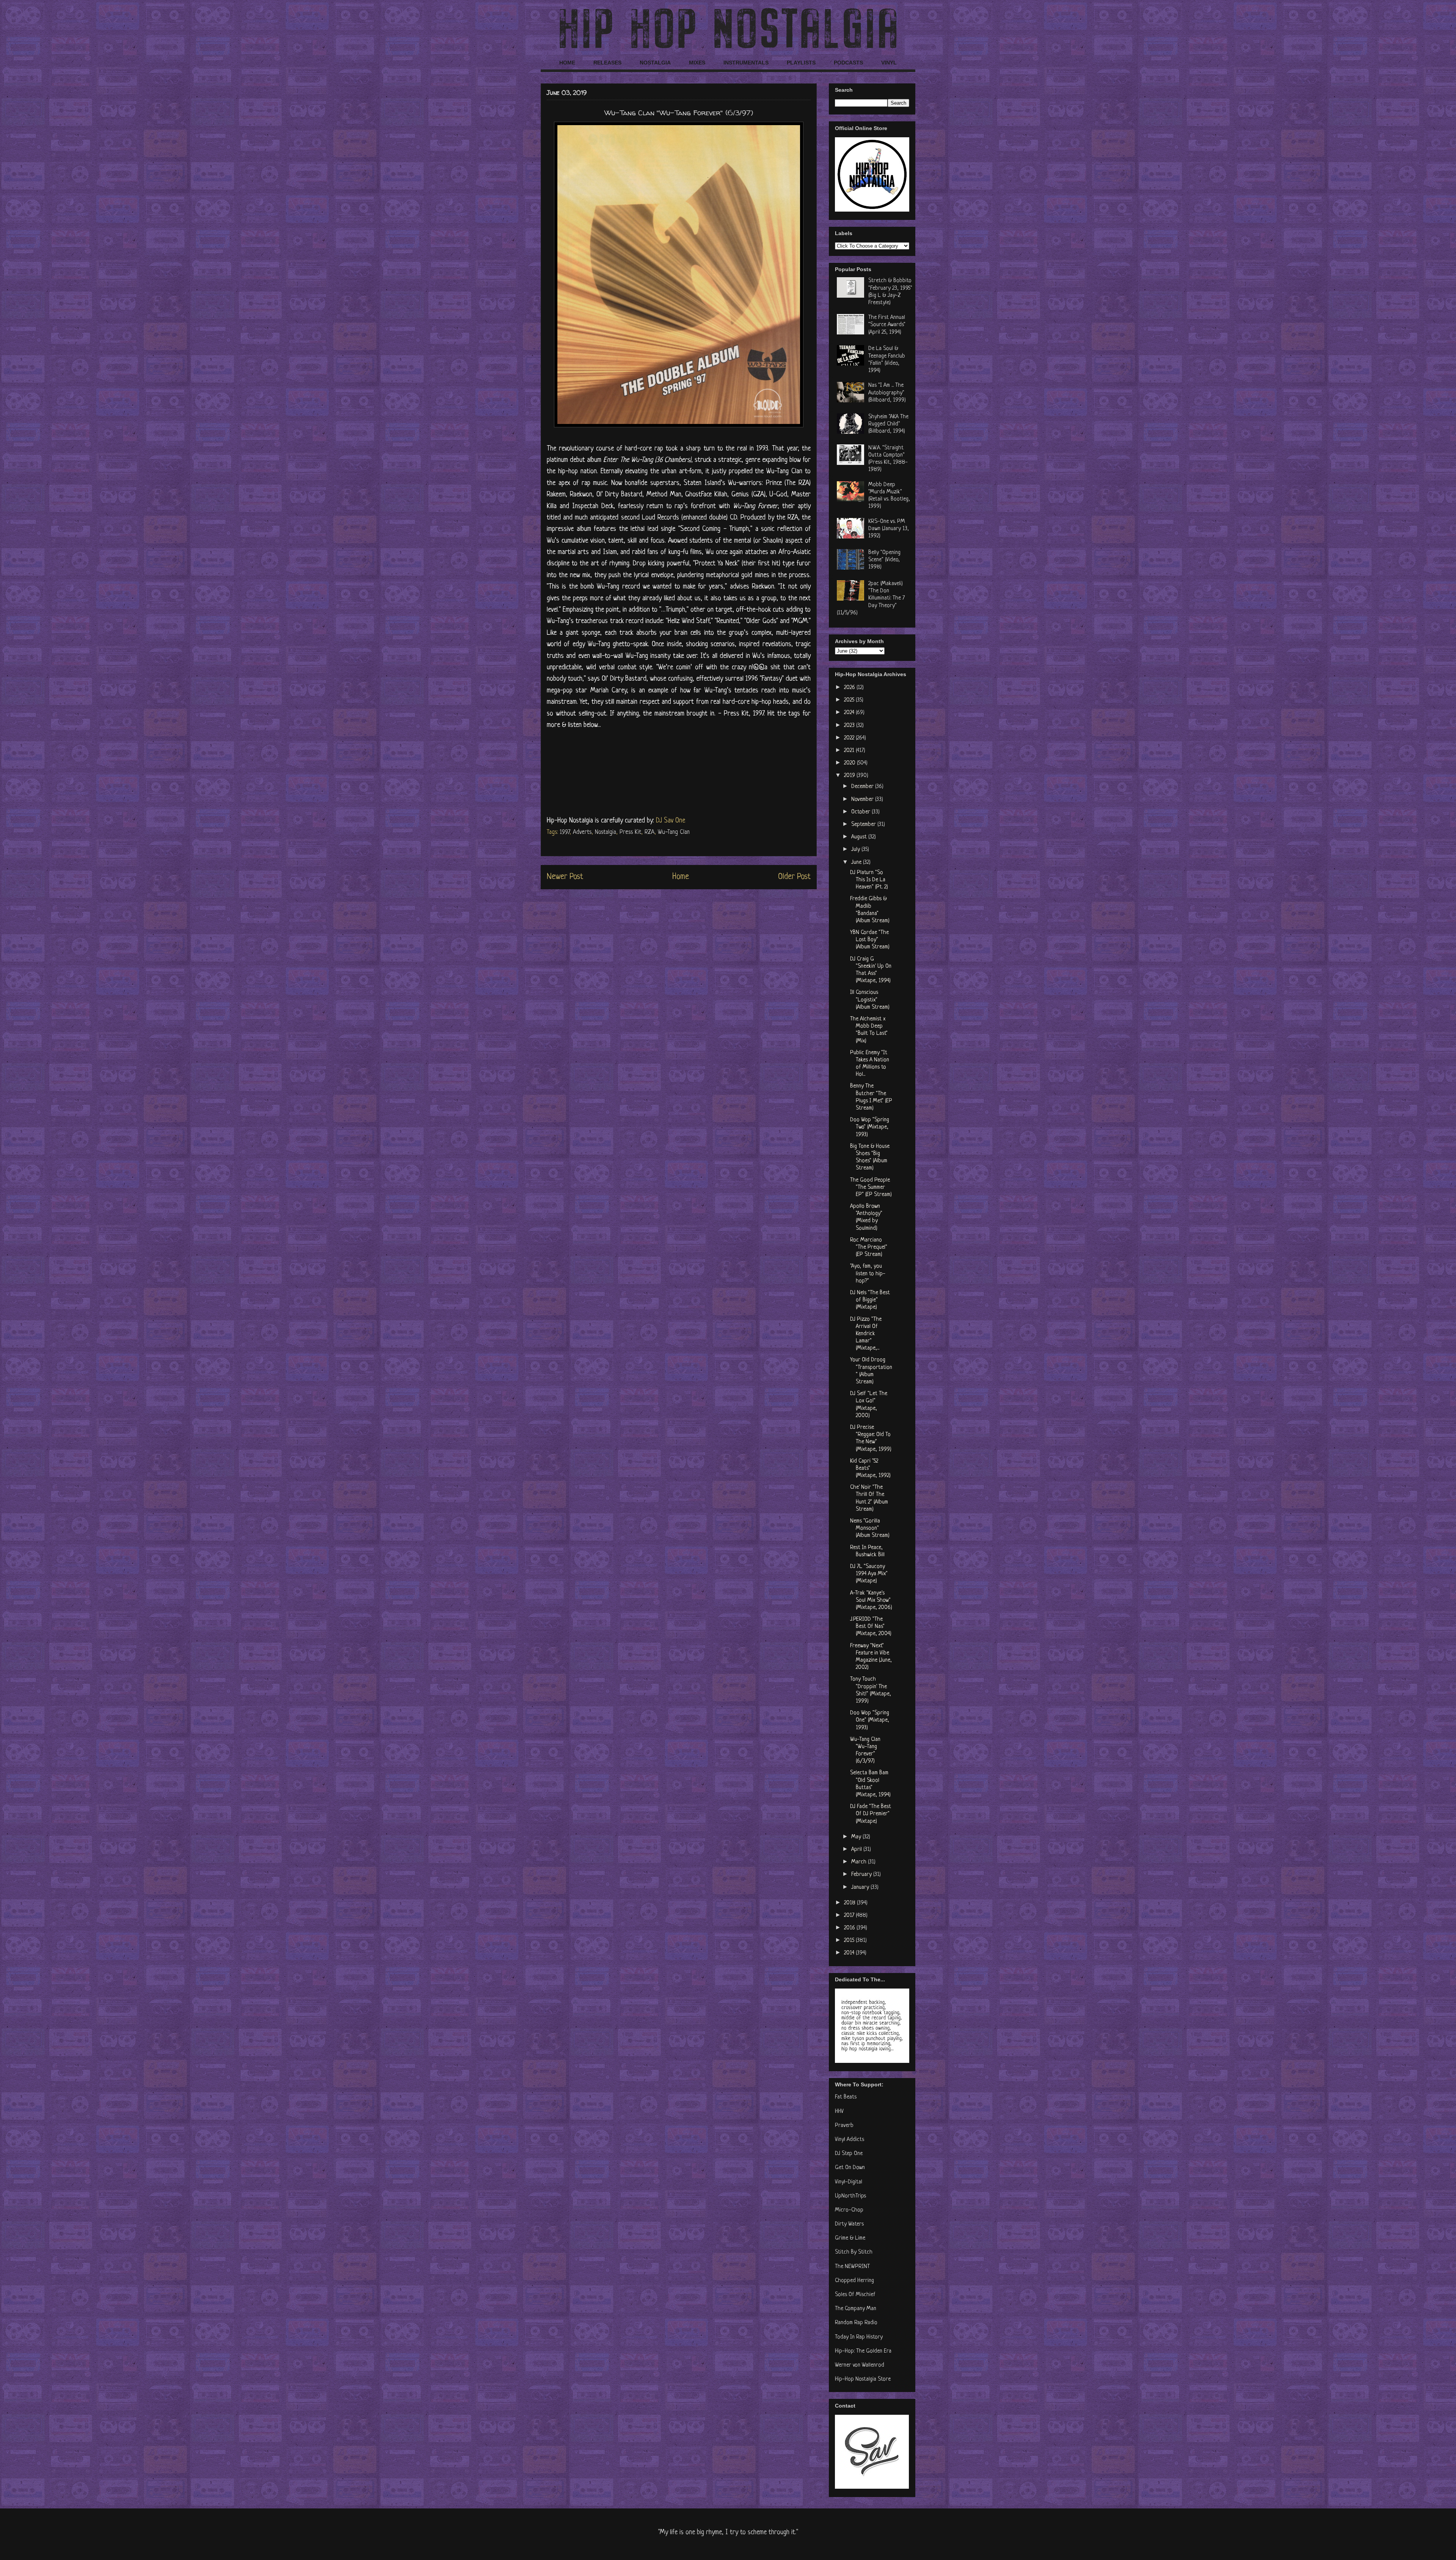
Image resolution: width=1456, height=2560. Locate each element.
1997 (565, 832)
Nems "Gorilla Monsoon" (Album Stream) (870, 1528)
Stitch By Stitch (854, 2252)
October (861, 812)
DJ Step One (849, 2154)
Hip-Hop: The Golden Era (863, 2351)
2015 (850, 1941)
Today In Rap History (859, 2337)
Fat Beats (846, 2097)
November (863, 800)
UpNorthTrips (850, 2196)
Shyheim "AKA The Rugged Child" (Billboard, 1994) (888, 424)
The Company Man (856, 2309)
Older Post (794, 877)
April (857, 1850)
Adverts (582, 832)
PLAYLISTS (801, 63)
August (860, 837)
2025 (850, 700)
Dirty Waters (849, 2224)
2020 (850, 763)
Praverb (844, 2126)
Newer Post (565, 877)
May (857, 1837)
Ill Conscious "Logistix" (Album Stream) (870, 1000)
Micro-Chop (849, 2210)
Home (681, 877)
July (856, 850)
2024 (850, 713)
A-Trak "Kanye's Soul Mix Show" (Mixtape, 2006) (871, 1600)
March (860, 1862)
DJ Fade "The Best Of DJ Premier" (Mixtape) (871, 1814)
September (864, 825)
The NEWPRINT (852, 2267)
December (863, 787)
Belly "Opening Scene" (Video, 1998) (884, 560)
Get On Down (850, 2168)
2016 (850, 1928)
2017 (850, 1916)
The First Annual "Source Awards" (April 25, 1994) (887, 325)
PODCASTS (848, 63)
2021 (850, 751)
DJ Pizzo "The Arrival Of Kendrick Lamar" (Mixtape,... (866, 1334)
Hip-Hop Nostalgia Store (863, 2379)
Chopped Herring (854, 2281)
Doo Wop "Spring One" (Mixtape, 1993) (870, 1720)
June (857, 862)
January (861, 1887)
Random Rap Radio (856, 2323)
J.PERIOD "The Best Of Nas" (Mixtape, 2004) (871, 1627)
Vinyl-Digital (849, 2182)
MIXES (697, 63)
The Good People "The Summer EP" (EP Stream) (871, 1187)
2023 (850, 726)
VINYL (889, 63)
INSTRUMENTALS (746, 63)
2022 (850, 738)
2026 (850, 688)
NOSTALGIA (655, 63)
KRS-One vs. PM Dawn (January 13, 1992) (889, 529)
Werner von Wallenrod (860, 2365)
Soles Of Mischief (855, 2295)
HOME (567, 63)
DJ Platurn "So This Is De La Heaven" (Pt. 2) (869, 880)
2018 (850, 1903)
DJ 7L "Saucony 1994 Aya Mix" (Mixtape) (869, 1574)
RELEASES (607, 63)
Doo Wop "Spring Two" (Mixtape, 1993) (870, 1127)
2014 (850, 1953)
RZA (650, 832)
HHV (839, 2112)
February (862, 1875)
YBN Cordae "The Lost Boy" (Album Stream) (870, 940)
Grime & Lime (850, 2238)
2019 (850, 776)
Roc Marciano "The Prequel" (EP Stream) (869, 1247)
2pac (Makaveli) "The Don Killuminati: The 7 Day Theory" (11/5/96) (871, 598)
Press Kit (630, 832)
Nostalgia (606, 832)
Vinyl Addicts (850, 2140)
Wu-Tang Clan (674, 832)
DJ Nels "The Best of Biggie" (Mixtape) (870, 1300)
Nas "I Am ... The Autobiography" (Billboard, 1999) (887, 393)
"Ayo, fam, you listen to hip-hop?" (868, 1274)
